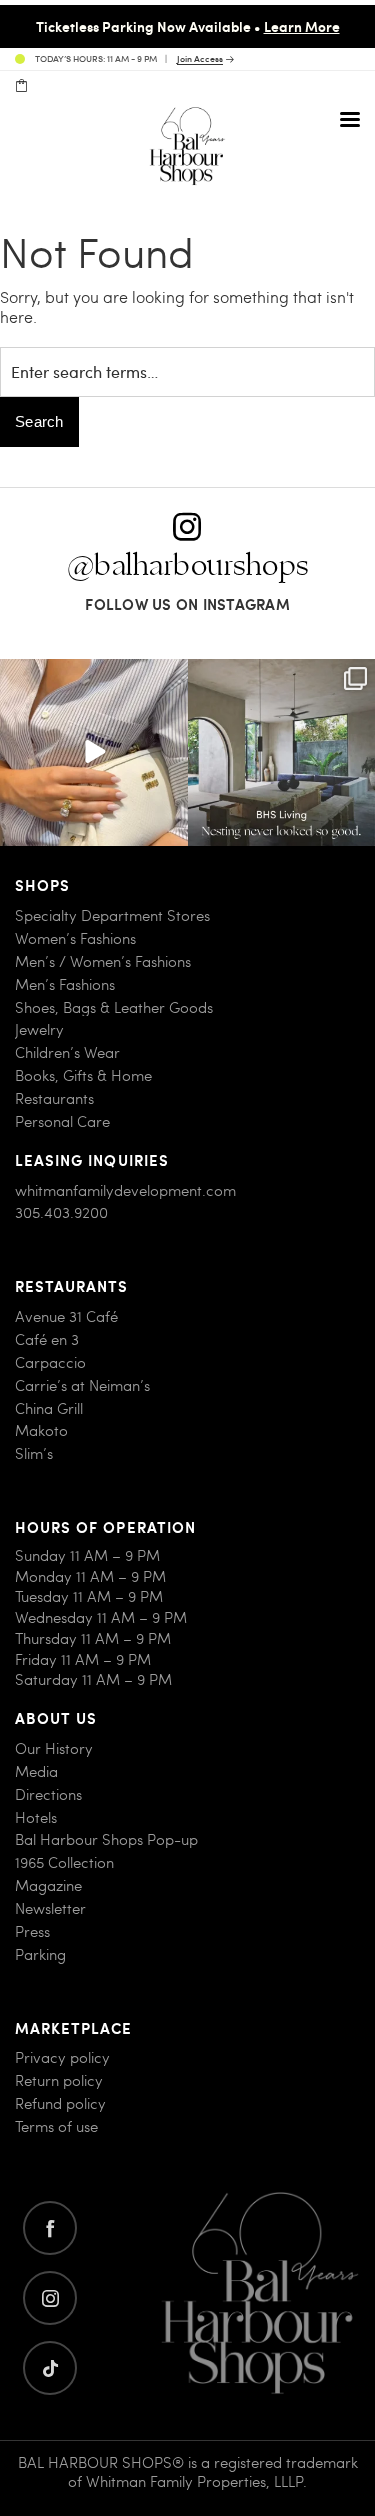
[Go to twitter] (50, 2368)
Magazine (48, 1885)
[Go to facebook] (50, 2228)
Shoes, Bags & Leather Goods (114, 1007)
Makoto (41, 1430)
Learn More (302, 26)
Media (36, 1771)
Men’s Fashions (65, 984)
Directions (48, 1794)
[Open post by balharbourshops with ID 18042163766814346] (94, 753)
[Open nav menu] (350, 119)
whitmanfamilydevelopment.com (125, 1190)
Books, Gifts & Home (83, 1075)
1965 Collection (64, 1862)
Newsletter (50, 1908)
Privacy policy (62, 2057)
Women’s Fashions (75, 938)
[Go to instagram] (50, 2298)
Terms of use (56, 2126)
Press (32, 1931)
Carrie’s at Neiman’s (82, 1385)
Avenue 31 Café (66, 1316)
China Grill (49, 1408)
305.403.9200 (61, 1212)
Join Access (200, 59)
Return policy (59, 2080)
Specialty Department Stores (112, 915)
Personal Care (62, 1121)
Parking (40, 1954)
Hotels (36, 1817)
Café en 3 (47, 1339)
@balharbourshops (188, 565)
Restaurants (54, 1098)
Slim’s (34, 1453)
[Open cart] (21, 86)
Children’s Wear (67, 1052)
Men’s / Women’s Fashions (103, 961)
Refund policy (60, 2103)
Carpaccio (50, 1362)
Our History (54, 1748)
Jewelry (39, 1029)
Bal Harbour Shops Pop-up (106, 1839)
